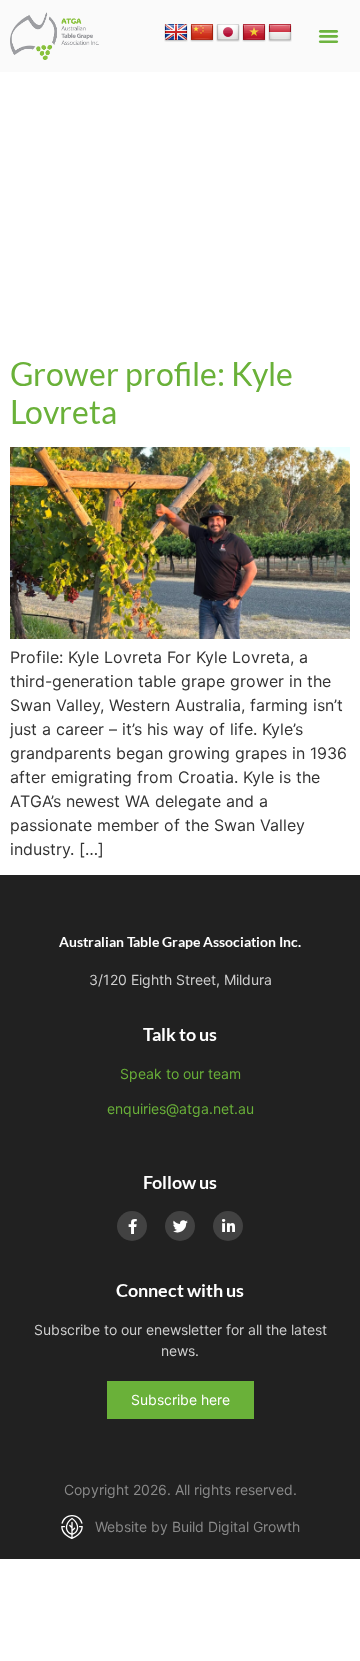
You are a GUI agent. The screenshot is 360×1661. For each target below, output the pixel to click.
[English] (176, 33)
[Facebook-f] (132, 1226)
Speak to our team (180, 1073)
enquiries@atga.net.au (180, 1108)
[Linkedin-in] (228, 1226)
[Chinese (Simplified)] (202, 33)
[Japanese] (228, 33)
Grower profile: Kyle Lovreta (151, 392)
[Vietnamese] (254, 33)
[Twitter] (180, 1226)
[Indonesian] (280, 33)
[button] (328, 36)
